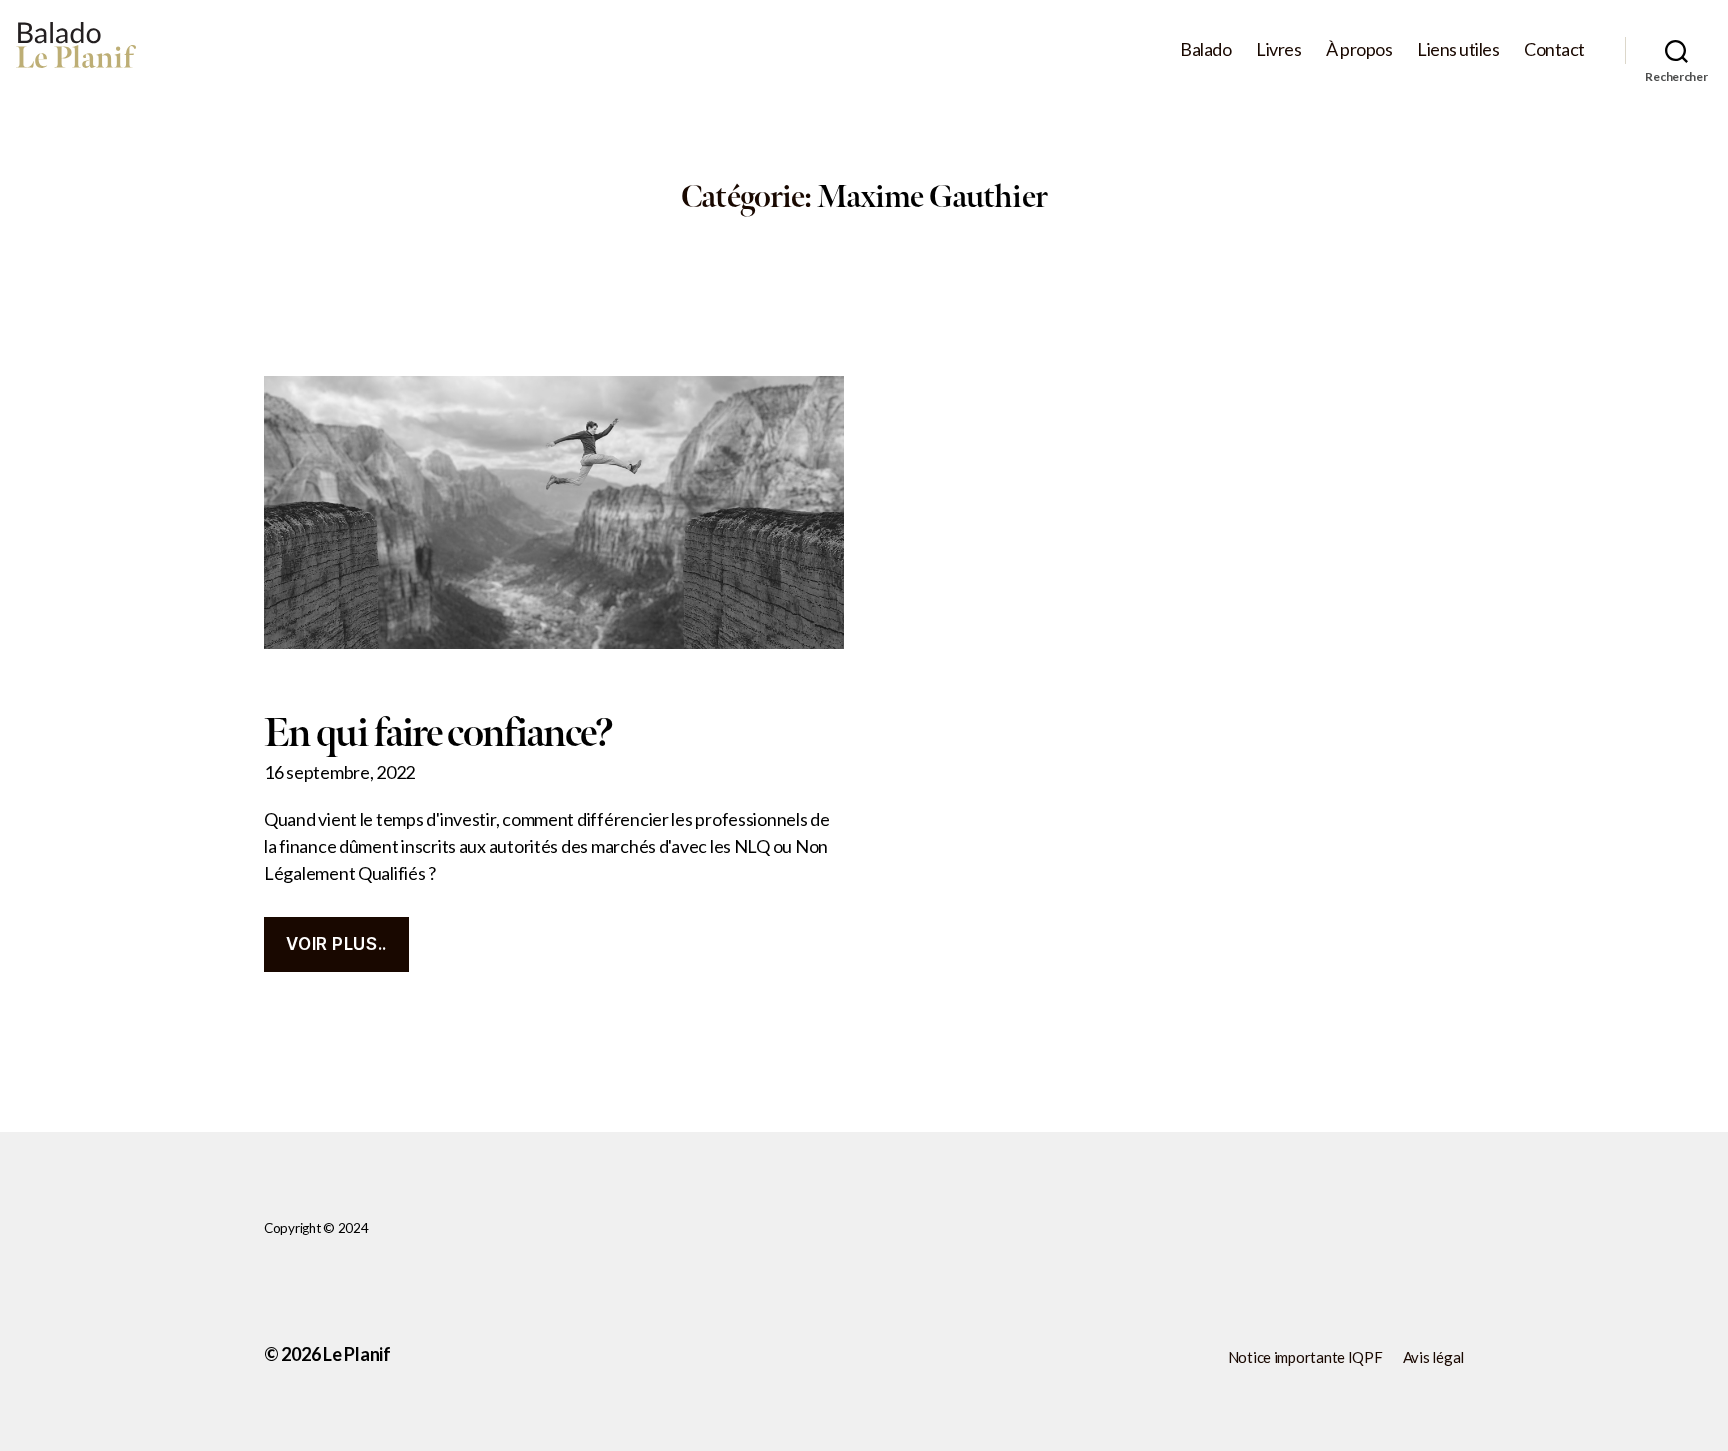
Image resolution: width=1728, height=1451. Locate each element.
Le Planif (357, 1354)
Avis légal (1433, 1357)
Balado (1205, 49)
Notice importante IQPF (1305, 1357)
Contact (1554, 49)
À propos (1359, 49)
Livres (1278, 49)
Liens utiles (1458, 49)
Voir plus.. (336, 944)
